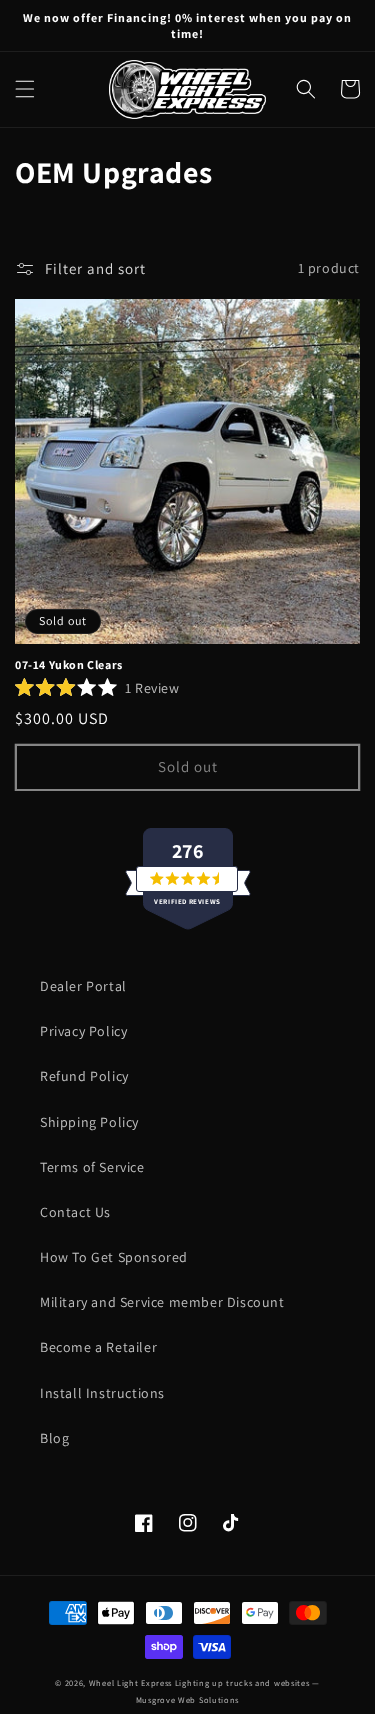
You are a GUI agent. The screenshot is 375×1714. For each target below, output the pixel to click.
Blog (54, 1438)
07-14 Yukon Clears (69, 664)
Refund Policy (84, 1076)
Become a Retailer (98, 1347)
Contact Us (75, 1212)
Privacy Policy (83, 1031)
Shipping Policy (89, 1122)
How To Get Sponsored (114, 1257)
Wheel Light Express (130, 1682)
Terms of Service (92, 1167)
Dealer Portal (83, 986)
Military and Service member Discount (162, 1302)
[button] (25, 89)
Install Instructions (102, 1393)
